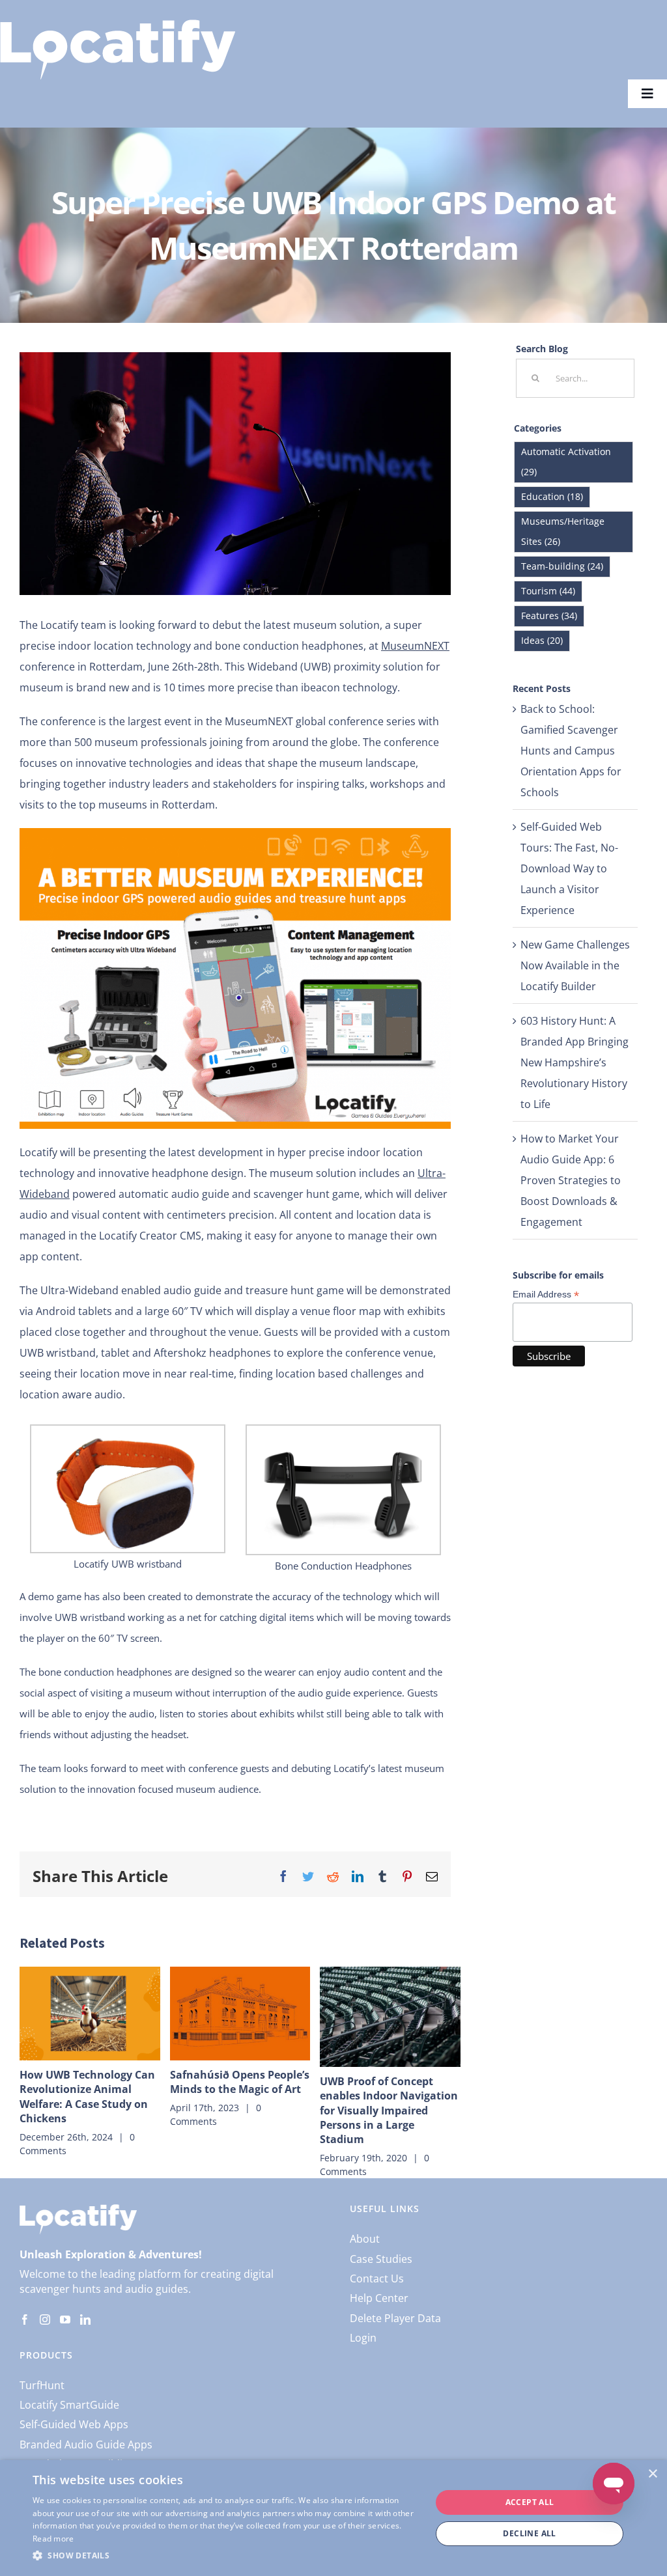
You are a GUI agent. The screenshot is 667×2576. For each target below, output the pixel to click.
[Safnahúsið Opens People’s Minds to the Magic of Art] (240, 2014)
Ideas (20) (542, 640)
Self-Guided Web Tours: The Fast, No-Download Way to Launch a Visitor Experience (569, 868)
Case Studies (381, 2259)
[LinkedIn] (85, 2320)
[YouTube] (65, 2320)
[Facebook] (25, 2320)
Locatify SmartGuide (69, 2405)
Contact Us (377, 2278)
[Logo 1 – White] (118, 25)
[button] (226, 2556)
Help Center (379, 2298)
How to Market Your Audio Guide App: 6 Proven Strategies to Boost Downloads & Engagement (571, 1180)
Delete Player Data (395, 2318)
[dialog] (333, 2518)
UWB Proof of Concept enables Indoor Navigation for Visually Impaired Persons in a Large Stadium (389, 2111)
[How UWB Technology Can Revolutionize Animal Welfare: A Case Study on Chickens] (90, 2014)
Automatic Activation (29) (566, 462)
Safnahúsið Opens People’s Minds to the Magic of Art (240, 2082)
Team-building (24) (562, 566)
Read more (53, 2539)
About (365, 2239)
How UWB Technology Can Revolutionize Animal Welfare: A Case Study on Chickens (87, 2097)
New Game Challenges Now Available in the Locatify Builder (575, 965)
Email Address (546, 1295)
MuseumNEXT (415, 646)
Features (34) (549, 616)
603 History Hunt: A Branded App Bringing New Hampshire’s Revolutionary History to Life (575, 1062)
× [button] (652, 2474)
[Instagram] (45, 2320)
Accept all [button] (530, 2502)
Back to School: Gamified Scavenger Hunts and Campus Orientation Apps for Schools (571, 751)
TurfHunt (42, 2385)
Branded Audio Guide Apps (86, 2444)
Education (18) (552, 496)
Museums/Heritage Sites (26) (563, 531)
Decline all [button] (529, 2533)
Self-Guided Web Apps (74, 2424)
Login (363, 2338)
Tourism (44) (548, 591)
